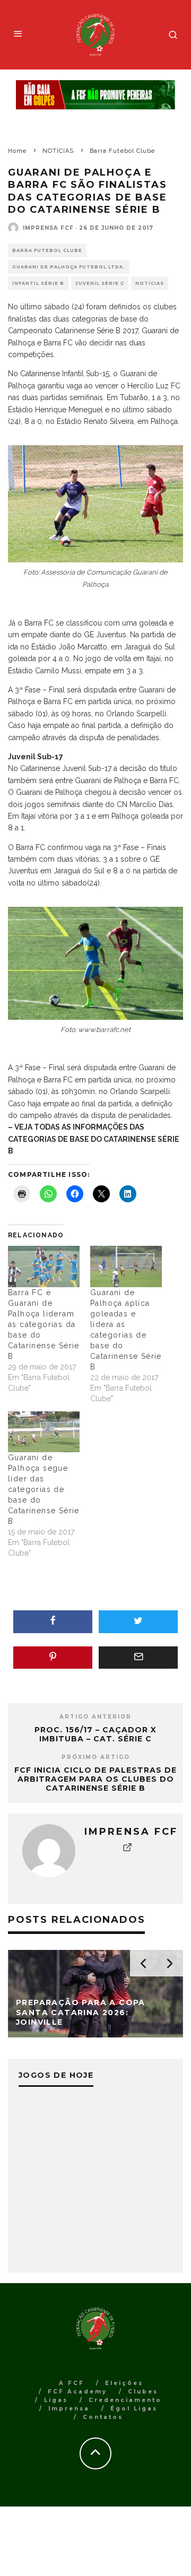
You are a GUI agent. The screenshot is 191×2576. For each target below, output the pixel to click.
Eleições (124, 2383)
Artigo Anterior (95, 1717)
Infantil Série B (38, 283)
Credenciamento (125, 2400)
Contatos (103, 2417)
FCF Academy (77, 2392)
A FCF (72, 2383)
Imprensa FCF (48, 228)
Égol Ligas (134, 2409)
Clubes (143, 2392)
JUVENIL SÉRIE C (100, 283)
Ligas (56, 2400)
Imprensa (69, 2409)
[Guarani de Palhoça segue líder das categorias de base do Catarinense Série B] (44, 1432)
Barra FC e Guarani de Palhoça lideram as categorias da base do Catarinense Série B (44, 1324)
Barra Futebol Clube (47, 250)
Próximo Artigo (96, 1757)
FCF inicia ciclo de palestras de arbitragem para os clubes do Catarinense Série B (95, 1779)
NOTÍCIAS (150, 283)
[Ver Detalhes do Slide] (95, 95)
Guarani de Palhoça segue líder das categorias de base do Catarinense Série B (44, 1489)
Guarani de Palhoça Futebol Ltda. (69, 267)
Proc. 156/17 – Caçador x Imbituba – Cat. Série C (95, 1734)
